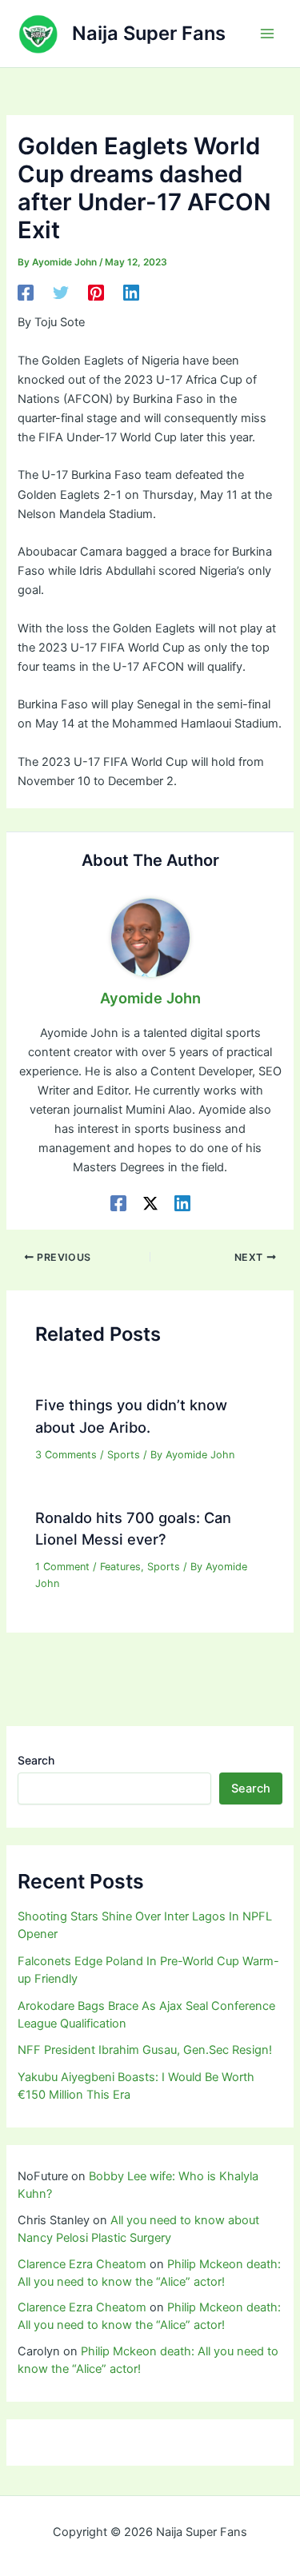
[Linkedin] (131, 293)
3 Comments (66, 1455)
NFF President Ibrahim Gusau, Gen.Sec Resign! (145, 2050)
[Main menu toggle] (267, 34)
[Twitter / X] (150, 1203)
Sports (124, 1455)
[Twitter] (61, 293)
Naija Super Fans (149, 33)
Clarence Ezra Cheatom (82, 2264)
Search (36, 1760)
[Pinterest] (96, 293)
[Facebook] (26, 293)
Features (120, 1567)
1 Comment (62, 1567)
